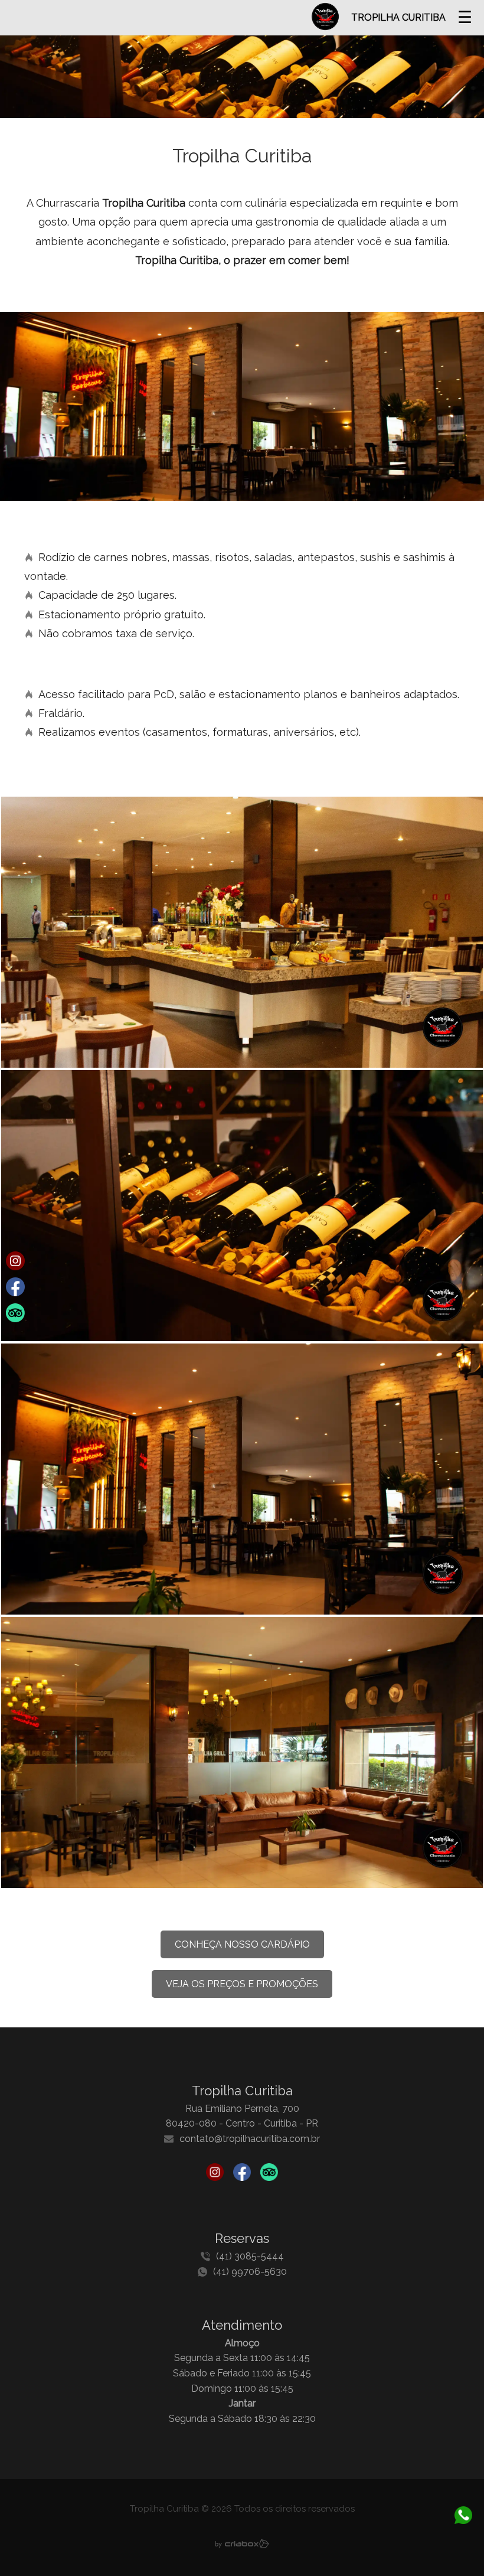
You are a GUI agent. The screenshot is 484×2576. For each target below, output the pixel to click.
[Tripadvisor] (269, 2174)
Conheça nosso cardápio (242, 1944)
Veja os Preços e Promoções (242, 1984)
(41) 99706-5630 (250, 2272)
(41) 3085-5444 (250, 2256)
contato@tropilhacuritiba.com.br (250, 2139)
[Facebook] (242, 2174)
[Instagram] (215, 2174)
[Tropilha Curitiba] (242, 929)
